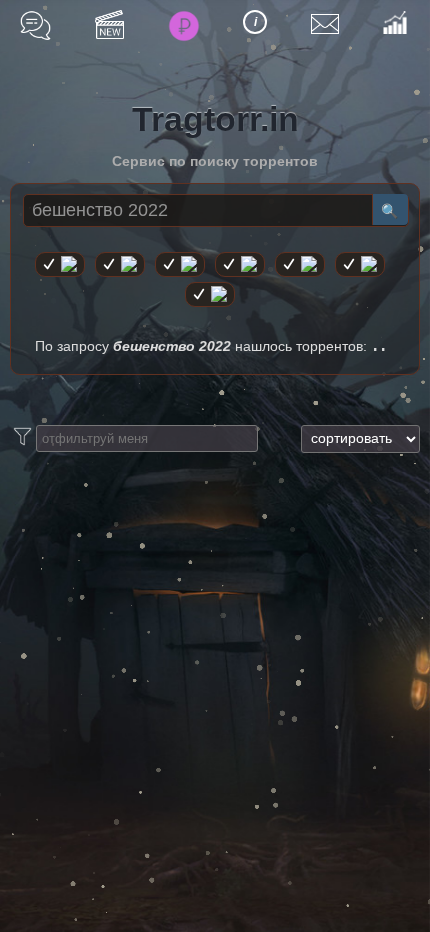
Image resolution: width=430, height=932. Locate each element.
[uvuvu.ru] (240, 264)
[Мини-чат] (35, 25)
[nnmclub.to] (120, 264)
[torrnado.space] (360, 264)
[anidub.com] (180, 264)
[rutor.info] (60, 264)
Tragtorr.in (215, 119)
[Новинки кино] (109, 24)
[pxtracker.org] (210, 294)
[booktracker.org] (300, 264)
